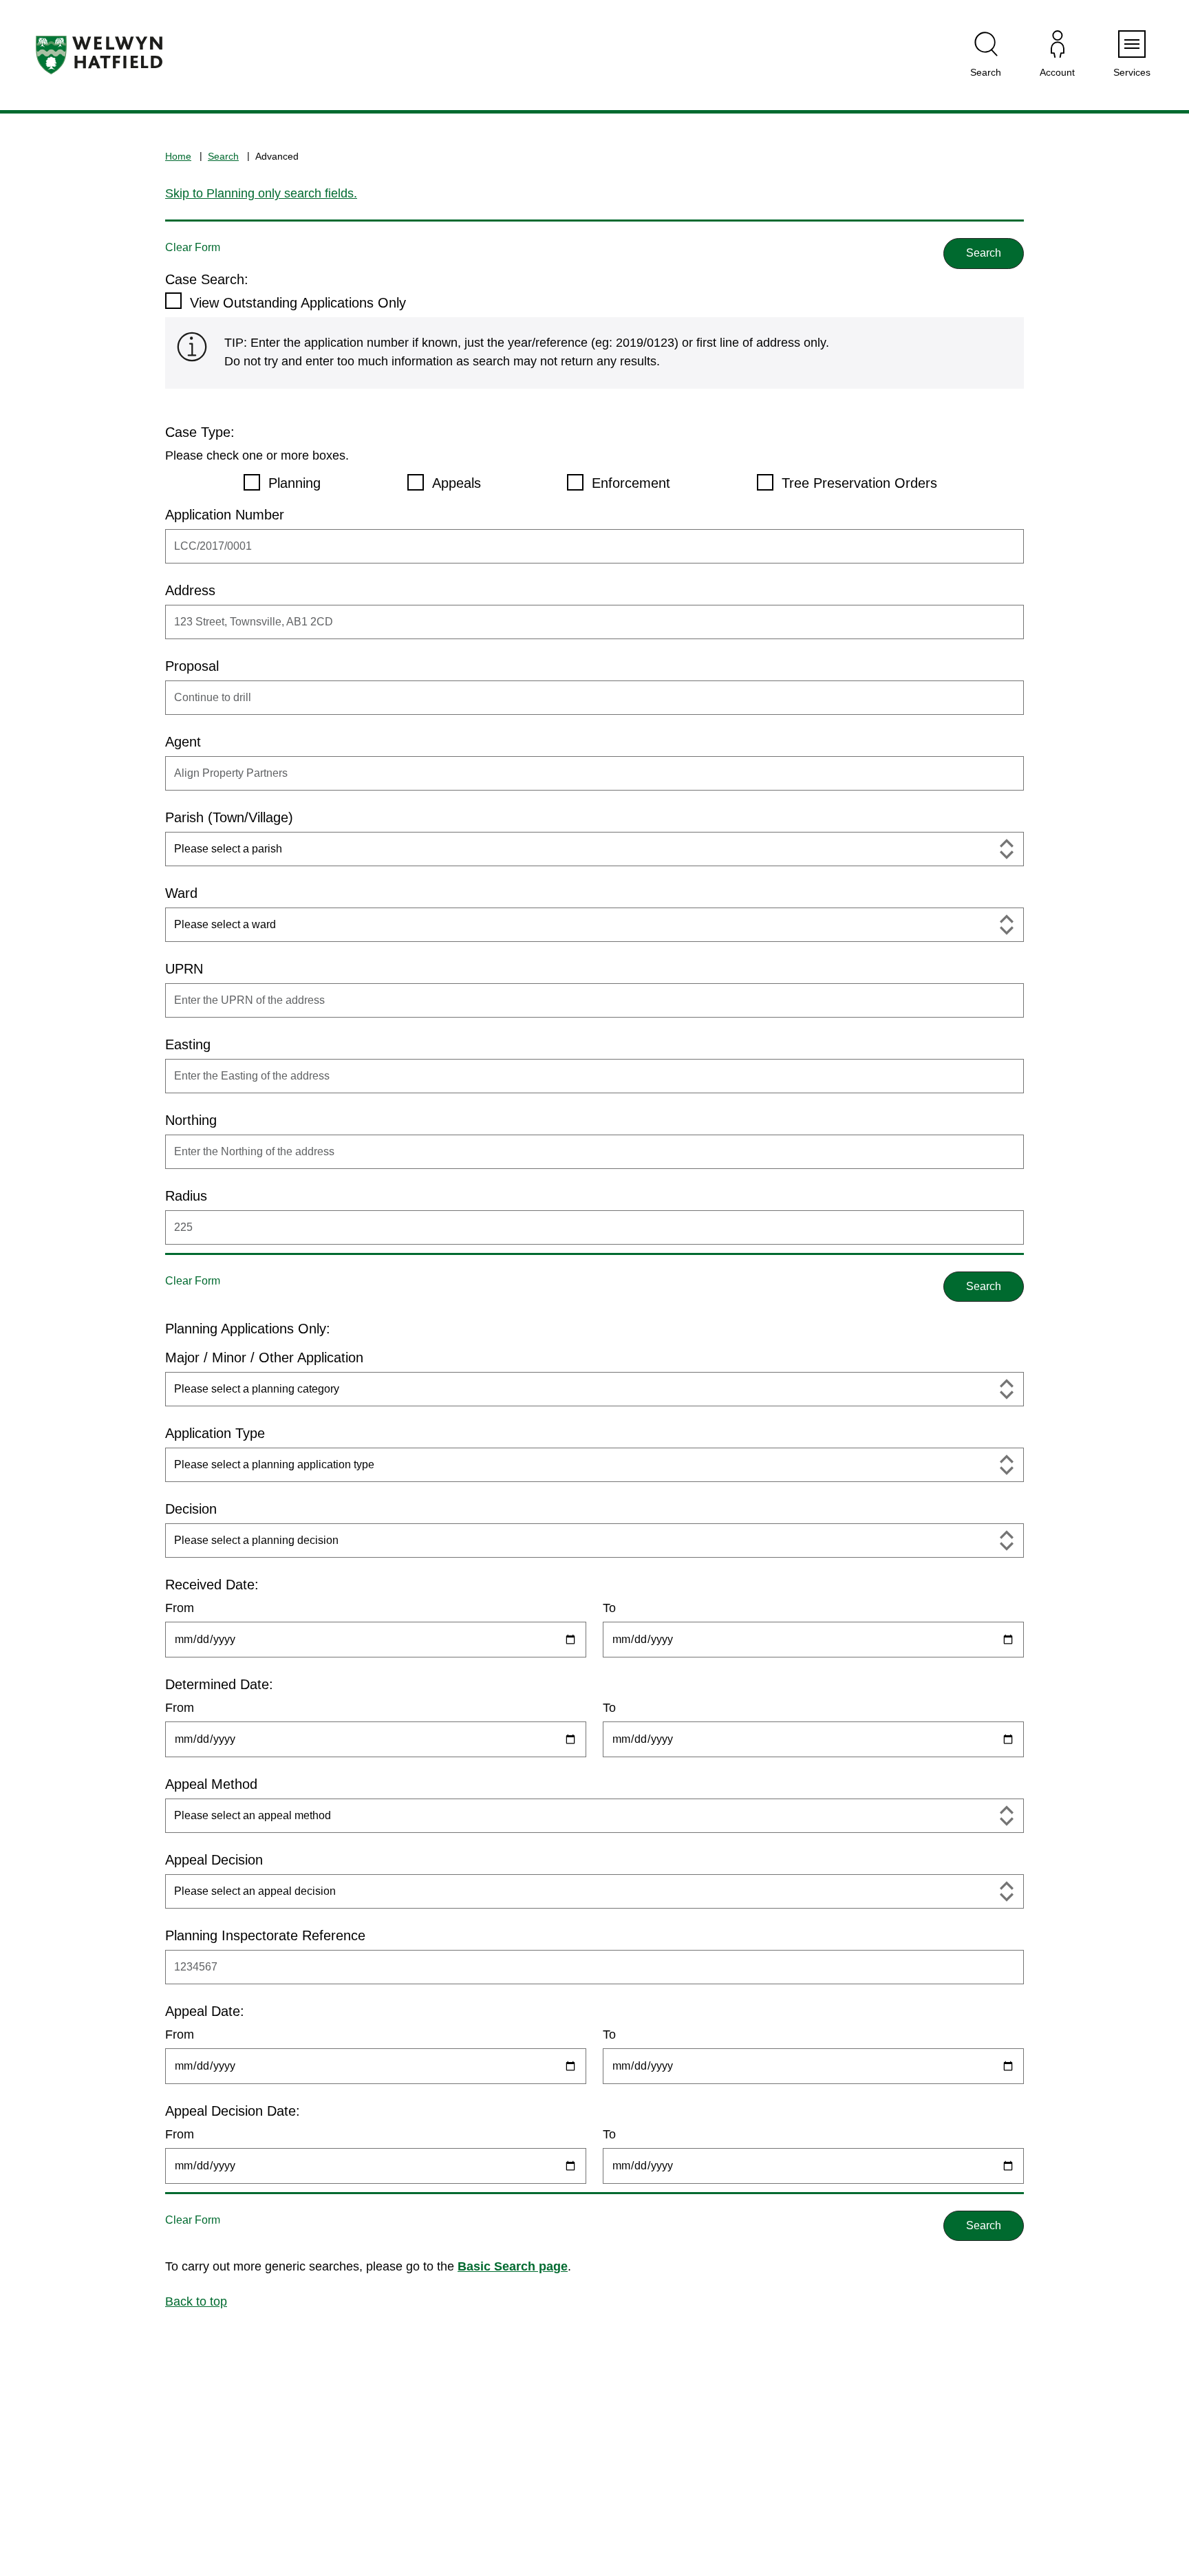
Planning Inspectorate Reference (265, 1935)
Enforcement (631, 483)
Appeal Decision (214, 1860)
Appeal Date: (205, 2011)
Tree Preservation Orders (859, 483)
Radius (186, 1196)
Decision (191, 1509)
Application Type (215, 1433)
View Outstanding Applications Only (298, 303)
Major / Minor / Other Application (264, 1357)
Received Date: (212, 1585)
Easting (188, 1044)
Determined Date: (219, 1684)
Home (178, 156)
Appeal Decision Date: (233, 2111)
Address (190, 590)
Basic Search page (513, 2266)
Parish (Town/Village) (229, 817)
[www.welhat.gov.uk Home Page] (99, 55)
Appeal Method (211, 1784)
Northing (191, 1120)
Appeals (457, 483)
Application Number (225, 515)
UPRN (184, 969)
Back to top (196, 2301)
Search (223, 156)
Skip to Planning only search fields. (261, 193)
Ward (181, 893)
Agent (183, 742)
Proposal (192, 666)
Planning (294, 483)
